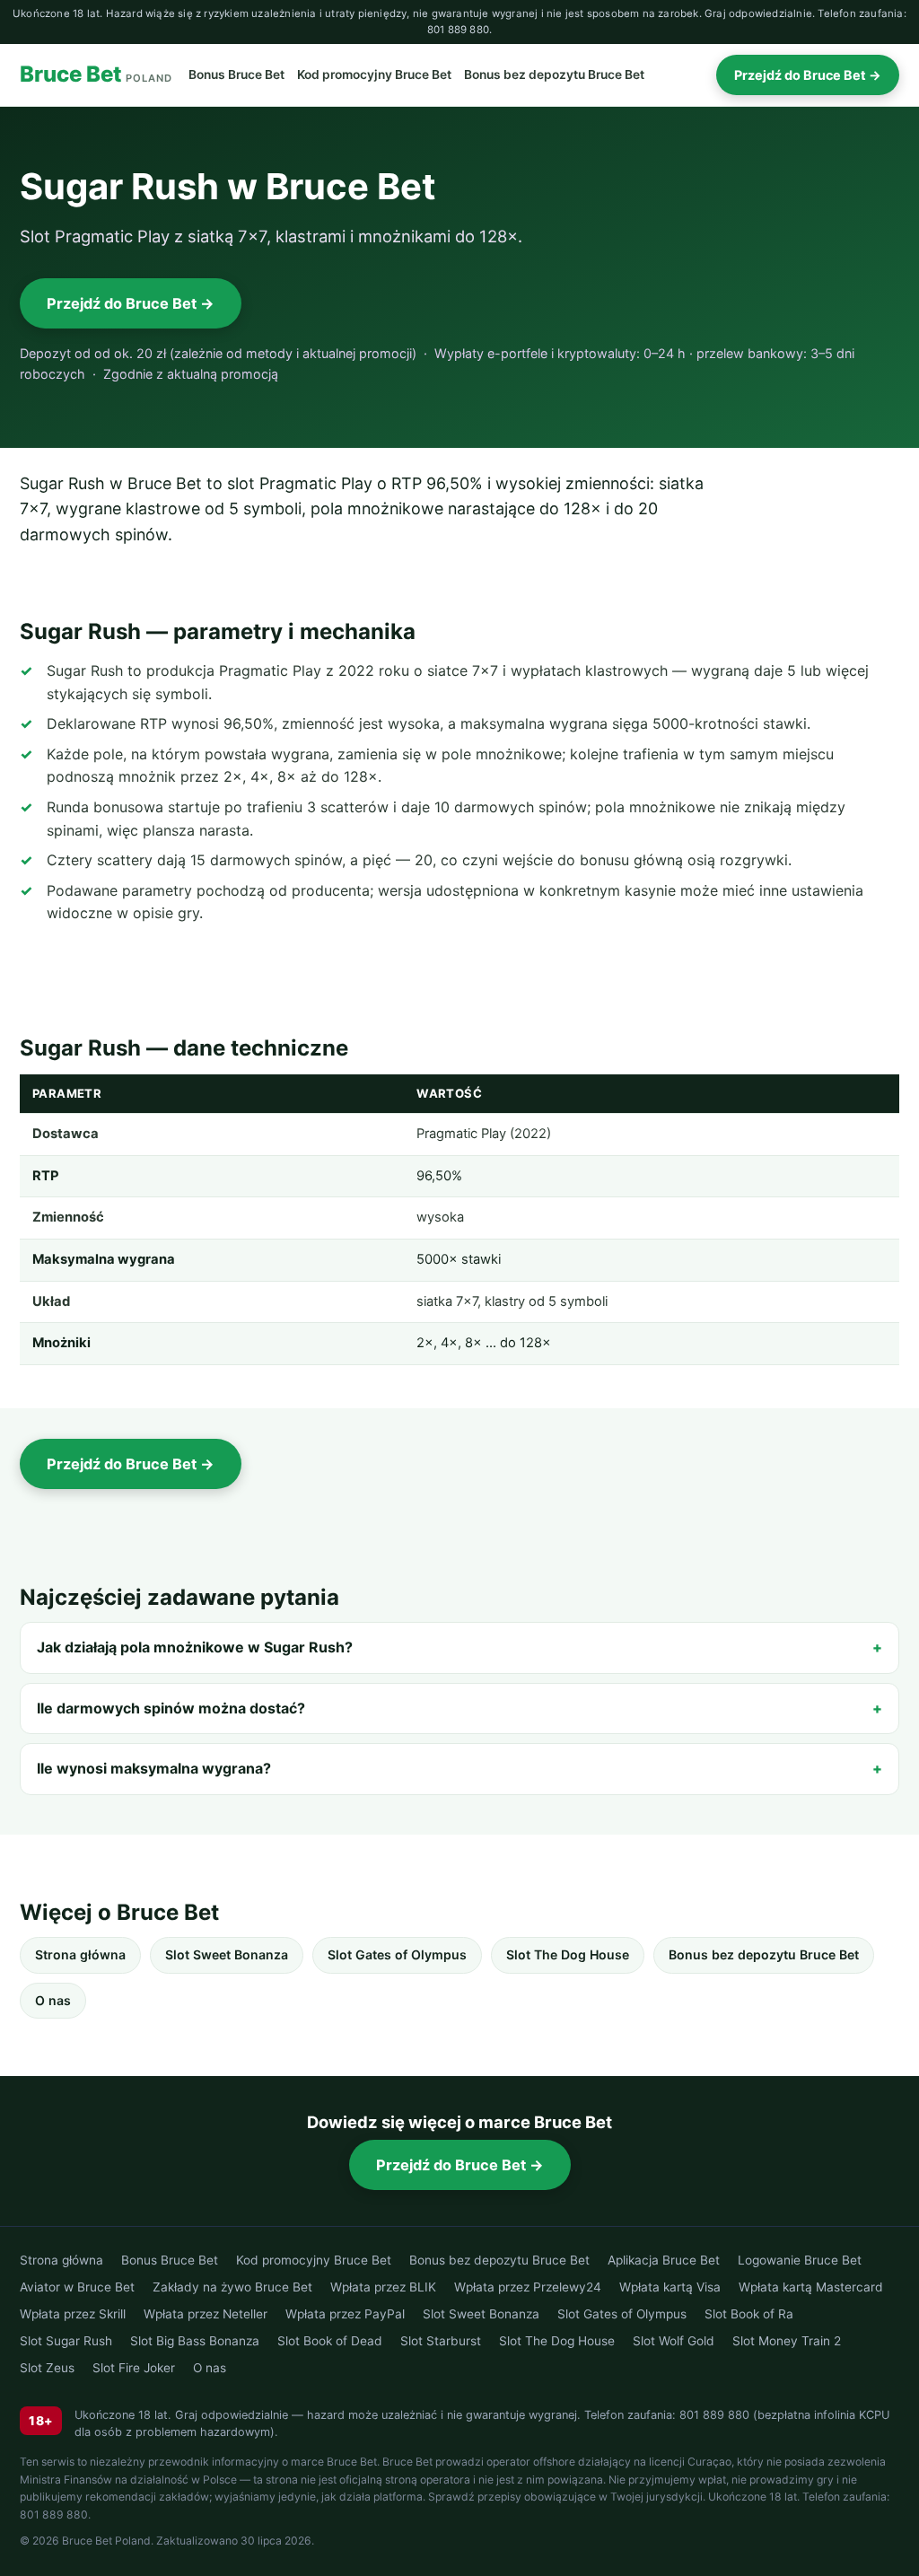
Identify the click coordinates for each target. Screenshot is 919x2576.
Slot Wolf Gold (674, 2341)
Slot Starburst (441, 2341)
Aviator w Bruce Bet (77, 2287)
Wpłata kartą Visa (670, 2287)
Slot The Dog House (568, 1954)
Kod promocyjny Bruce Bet (374, 74)
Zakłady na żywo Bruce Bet (232, 2287)
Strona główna (80, 1954)
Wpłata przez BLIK (383, 2287)
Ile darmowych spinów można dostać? (171, 1708)
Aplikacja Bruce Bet (664, 2260)
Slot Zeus (47, 2368)
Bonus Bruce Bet (236, 74)
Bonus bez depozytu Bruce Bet (554, 74)
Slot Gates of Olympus (397, 1954)
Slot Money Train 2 (787, 2341)
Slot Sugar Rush (66, 2341)
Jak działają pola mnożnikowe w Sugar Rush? (195, 1647)
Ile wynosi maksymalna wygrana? (154, 1768)
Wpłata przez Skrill (73, 2314)
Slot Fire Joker (134, 2368)
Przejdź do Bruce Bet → (808, 75)
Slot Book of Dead (330, 2341)
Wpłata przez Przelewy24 (528, 2287)
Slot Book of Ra (749, 2314)
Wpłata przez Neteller (206, 2314)
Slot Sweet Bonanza (227, 1954)
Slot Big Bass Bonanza (195, 2341)
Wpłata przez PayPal (345, 2314)
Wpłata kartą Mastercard (811, 2287)
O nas (53, 2000)
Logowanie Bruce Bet (800, 2260)
